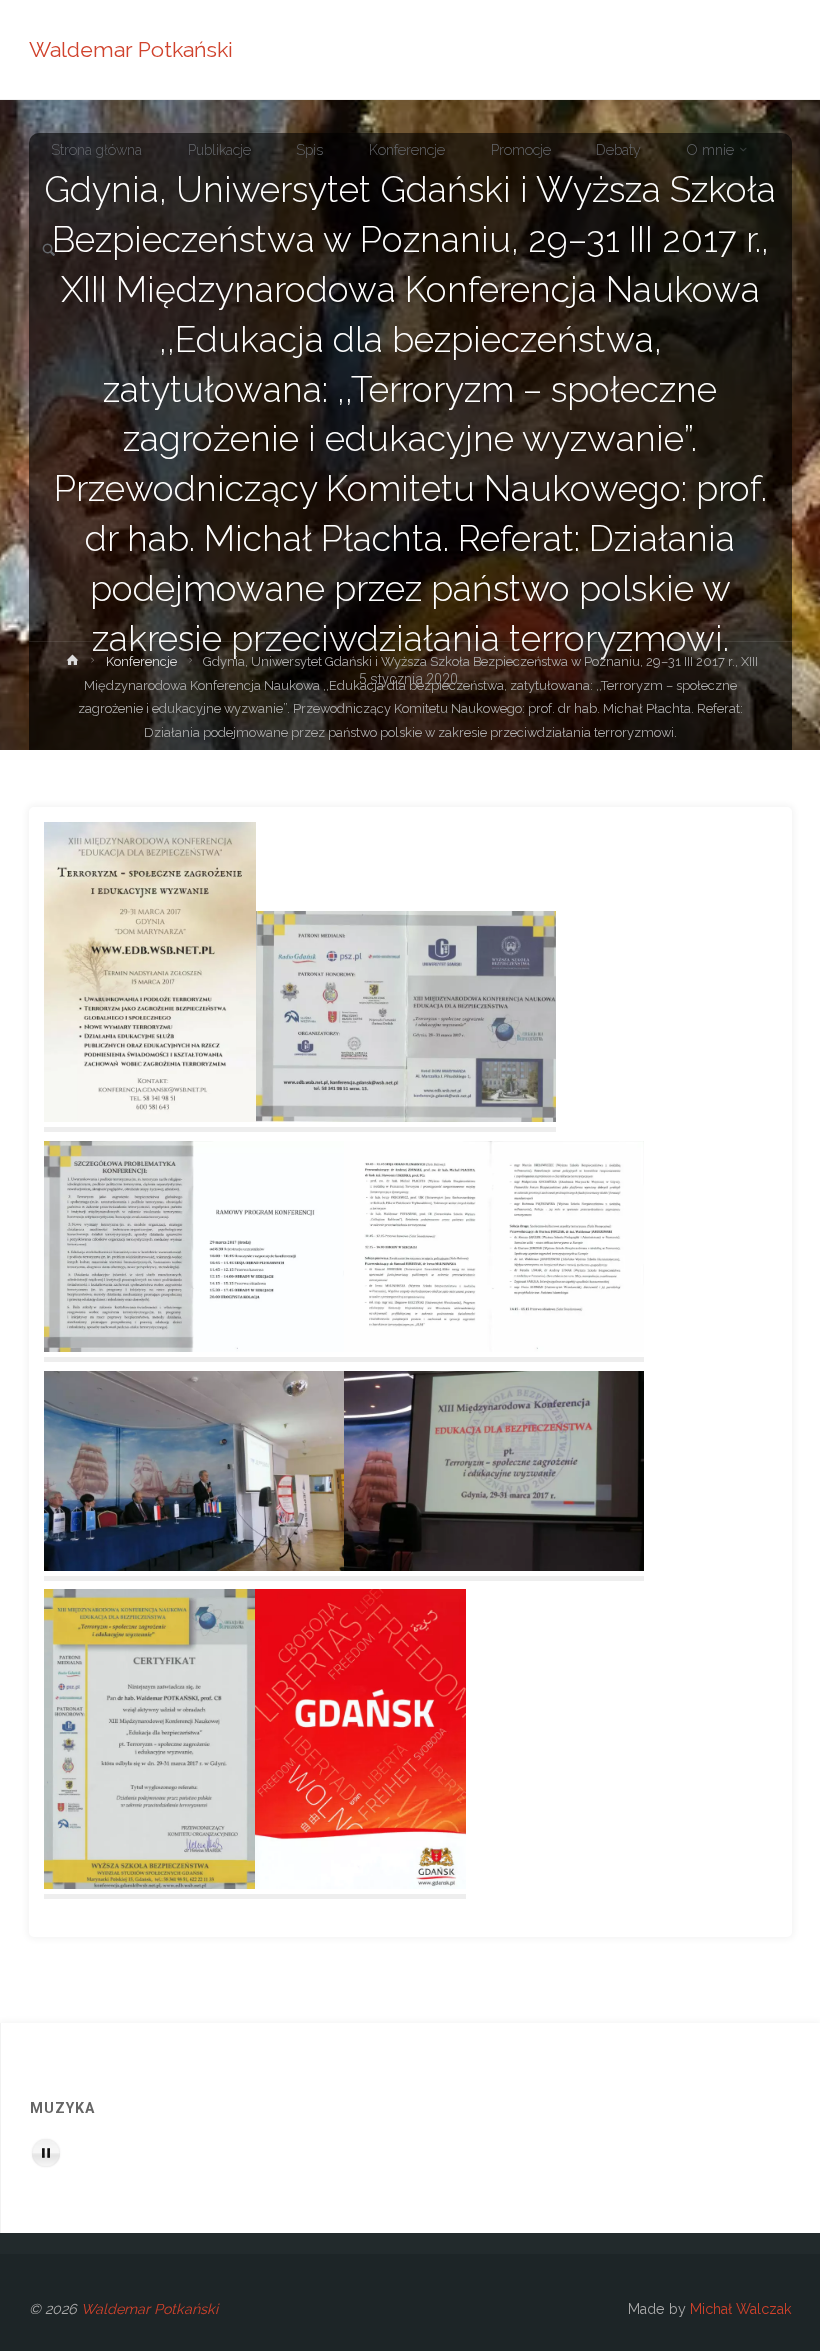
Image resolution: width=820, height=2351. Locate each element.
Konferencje (141, 661)
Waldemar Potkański (131, 49)
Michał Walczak (741, 2309)
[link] (49, 251)
